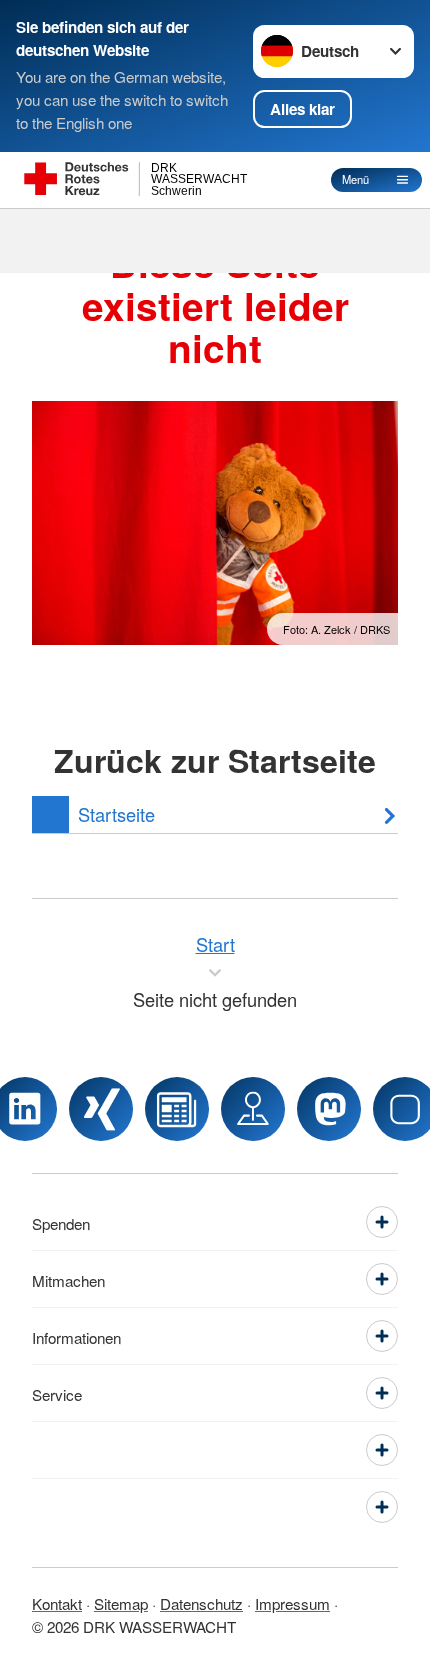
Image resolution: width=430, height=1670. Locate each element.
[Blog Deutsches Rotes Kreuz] (177, 1109)
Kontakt (57, 1603)
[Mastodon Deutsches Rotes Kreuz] (329, 1109)
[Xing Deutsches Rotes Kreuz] (101, 1109)
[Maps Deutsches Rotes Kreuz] (253, 1109)
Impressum (292, 1603)
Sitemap (121, 1603)
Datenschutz (201, 1603)
